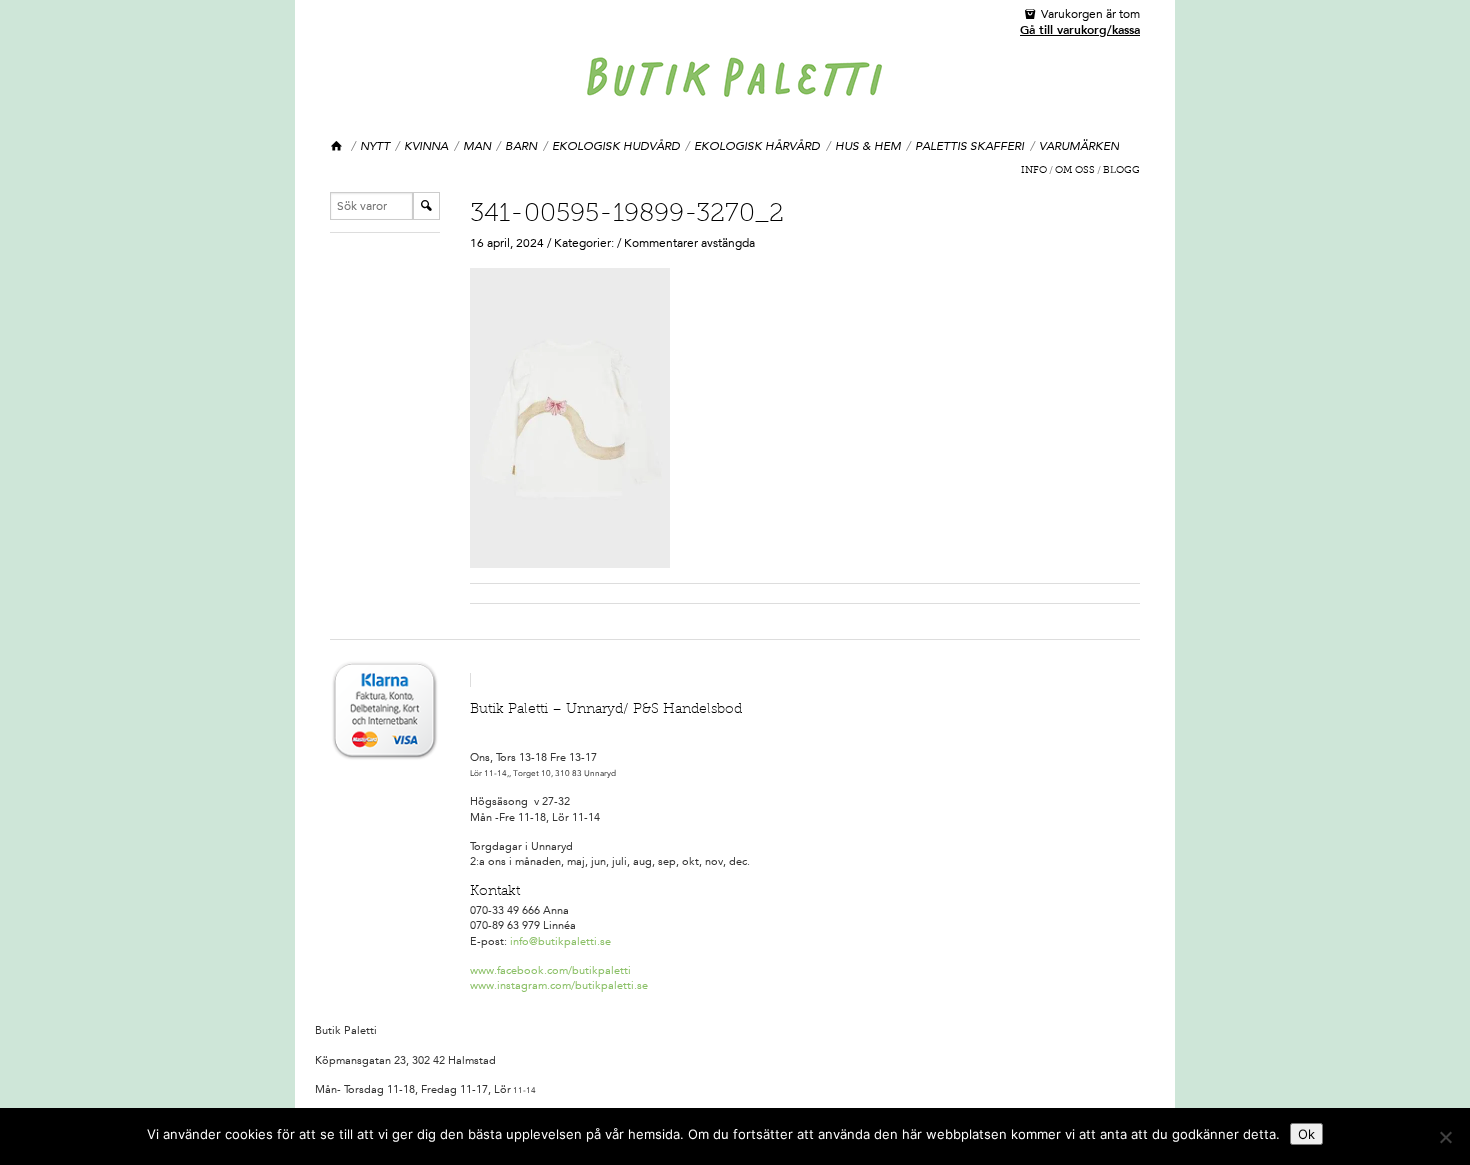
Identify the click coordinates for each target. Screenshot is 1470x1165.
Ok (1306, 1134)
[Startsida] (337, 146)
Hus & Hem (868, 146)
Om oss (1075, 171)
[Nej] (1445, 1137)
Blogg (1121, 171)
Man (477, 146)
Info (1034, 171)
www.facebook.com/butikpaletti (550, 970)
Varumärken (1079, 146)
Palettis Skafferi (969, 146)
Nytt (375, 146)
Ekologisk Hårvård (757, 146)
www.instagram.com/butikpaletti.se (559, 985)
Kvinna (426, 146)
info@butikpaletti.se (560, 941)
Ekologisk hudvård (616, 146)
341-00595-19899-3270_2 (627, 215)
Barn (521, 146)
